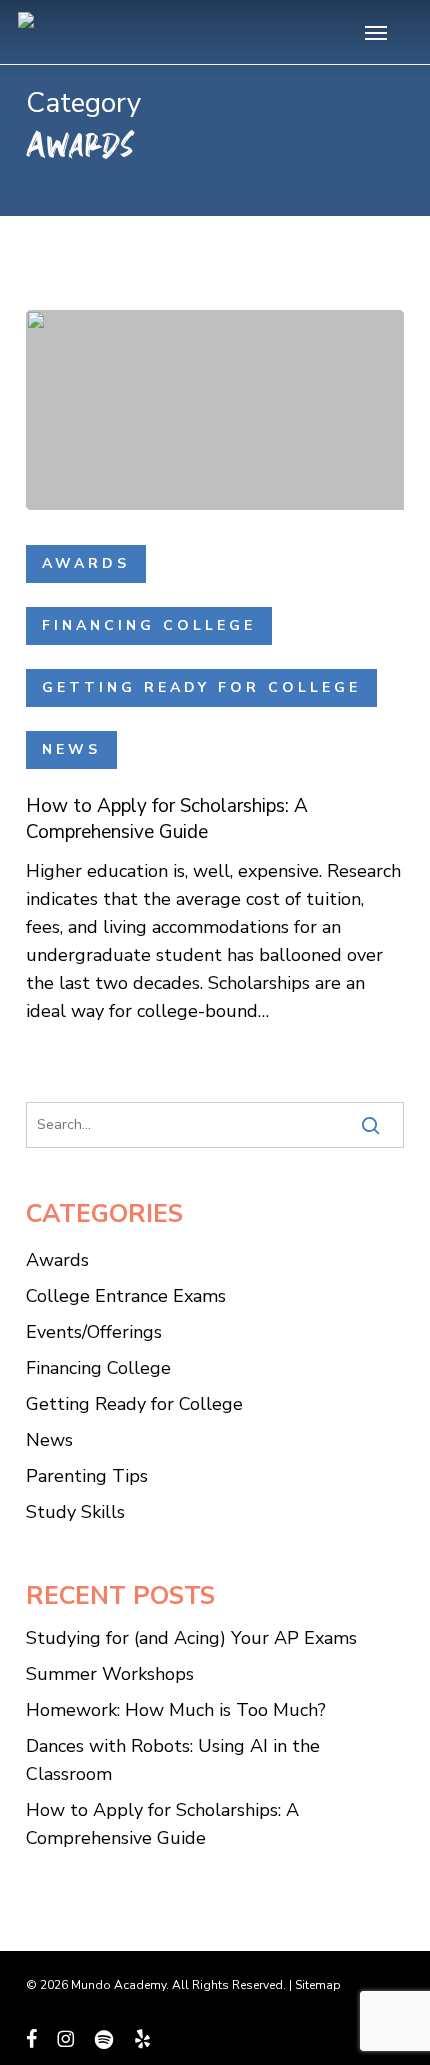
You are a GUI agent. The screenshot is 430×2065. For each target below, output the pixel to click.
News (71, 749)
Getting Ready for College (201, 687)
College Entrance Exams (126, 1296)
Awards (86, 563)
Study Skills (75, 1512)
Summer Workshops (110, 1674)
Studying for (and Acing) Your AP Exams (191, 1638)
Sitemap (318, 1985)
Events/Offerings (94, 1332)
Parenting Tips (87, 1476)
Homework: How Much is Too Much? (176, 1710)
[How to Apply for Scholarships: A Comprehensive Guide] (215, 410)
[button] (376, 32)
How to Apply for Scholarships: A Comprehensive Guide (162, 1824)
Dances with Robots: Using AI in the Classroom (173, 1760)
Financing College (149, 625)
